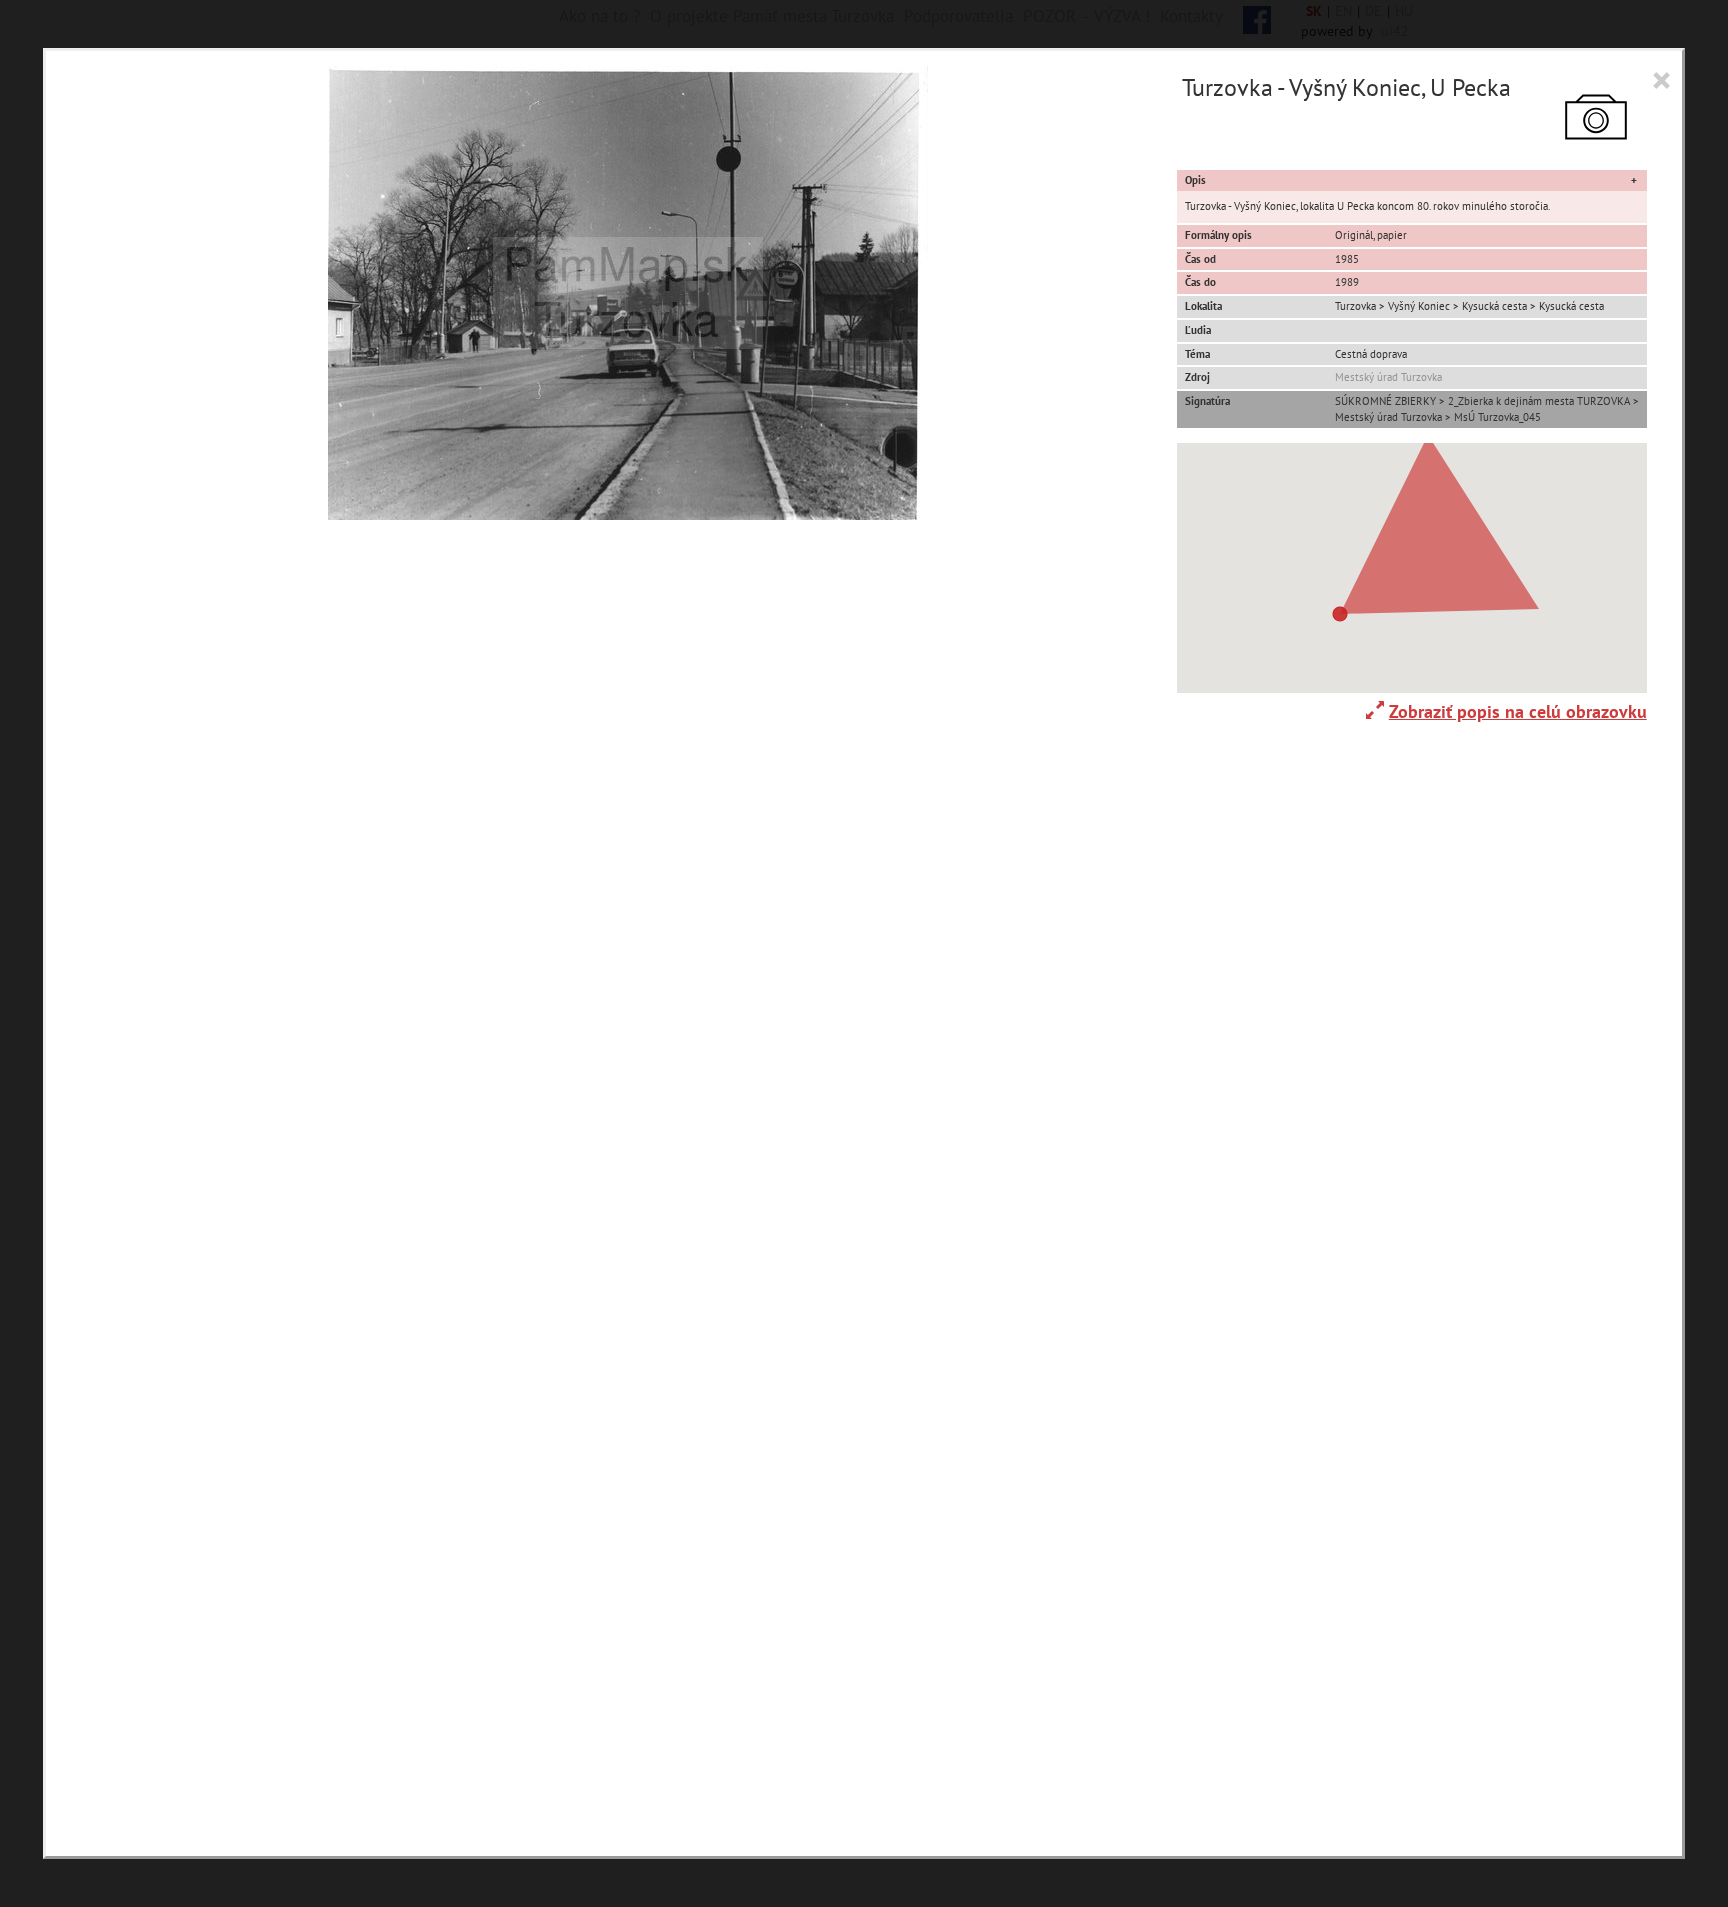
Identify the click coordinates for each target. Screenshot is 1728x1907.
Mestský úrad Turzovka (1388, 377)
